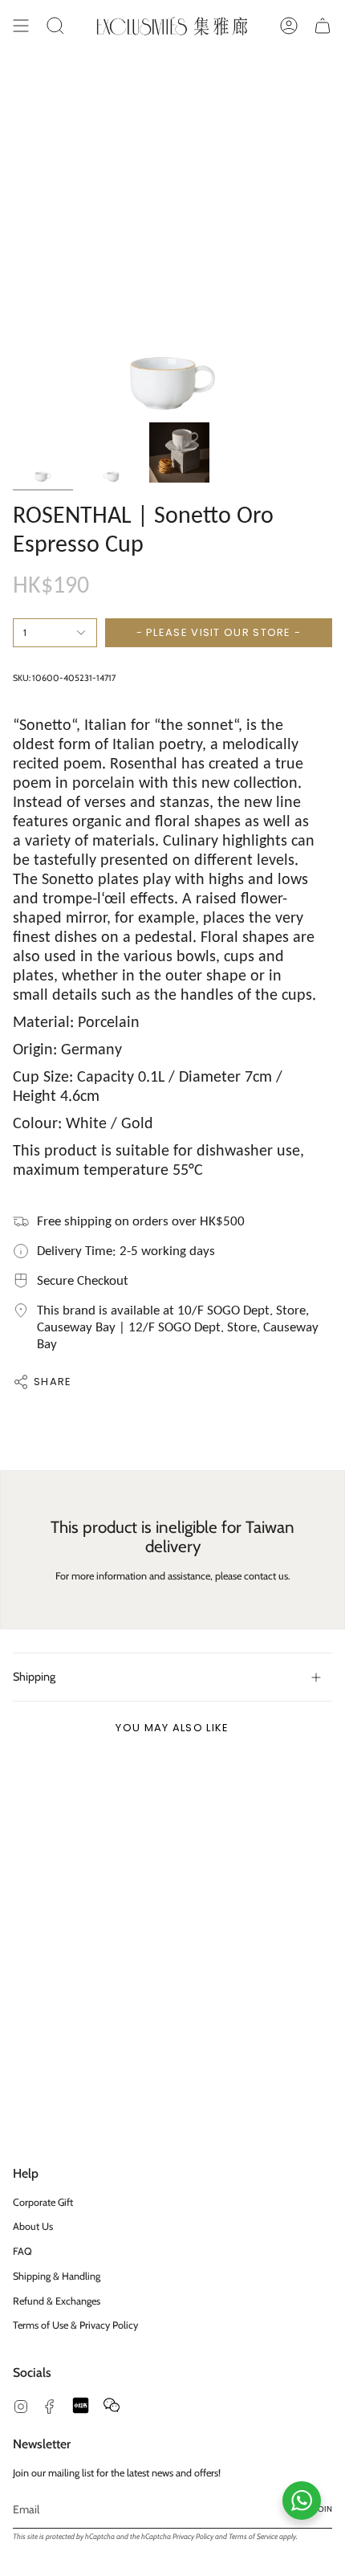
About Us (33, 2226)
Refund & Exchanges (57, 2301)
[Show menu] (21, 26)
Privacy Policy (193, 2536)
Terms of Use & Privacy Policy (75, 2325)
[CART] (323, 26)
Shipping (34, 1677)
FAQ (22, 2251)
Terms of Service (253, 2536)
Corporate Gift (43, 2202)
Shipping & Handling (57, 2276)
